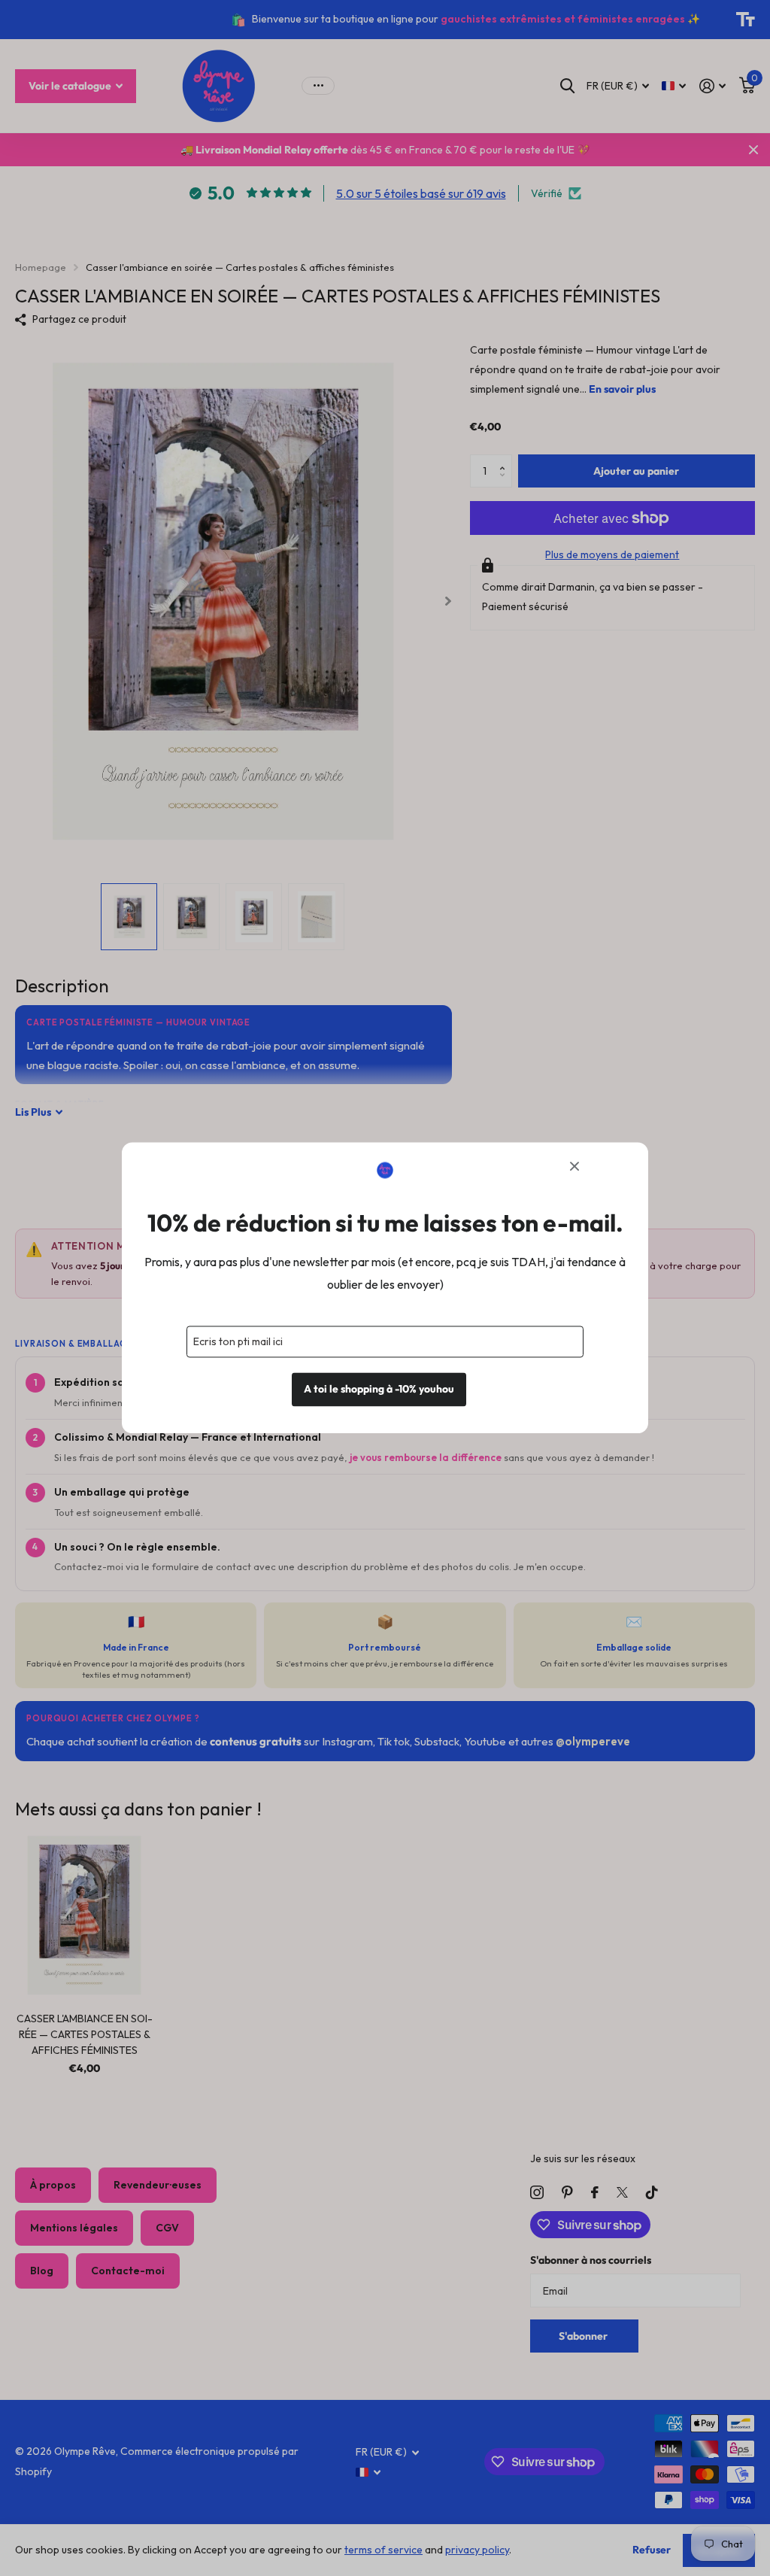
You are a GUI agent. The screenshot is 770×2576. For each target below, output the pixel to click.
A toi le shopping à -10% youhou (379, 1390)
